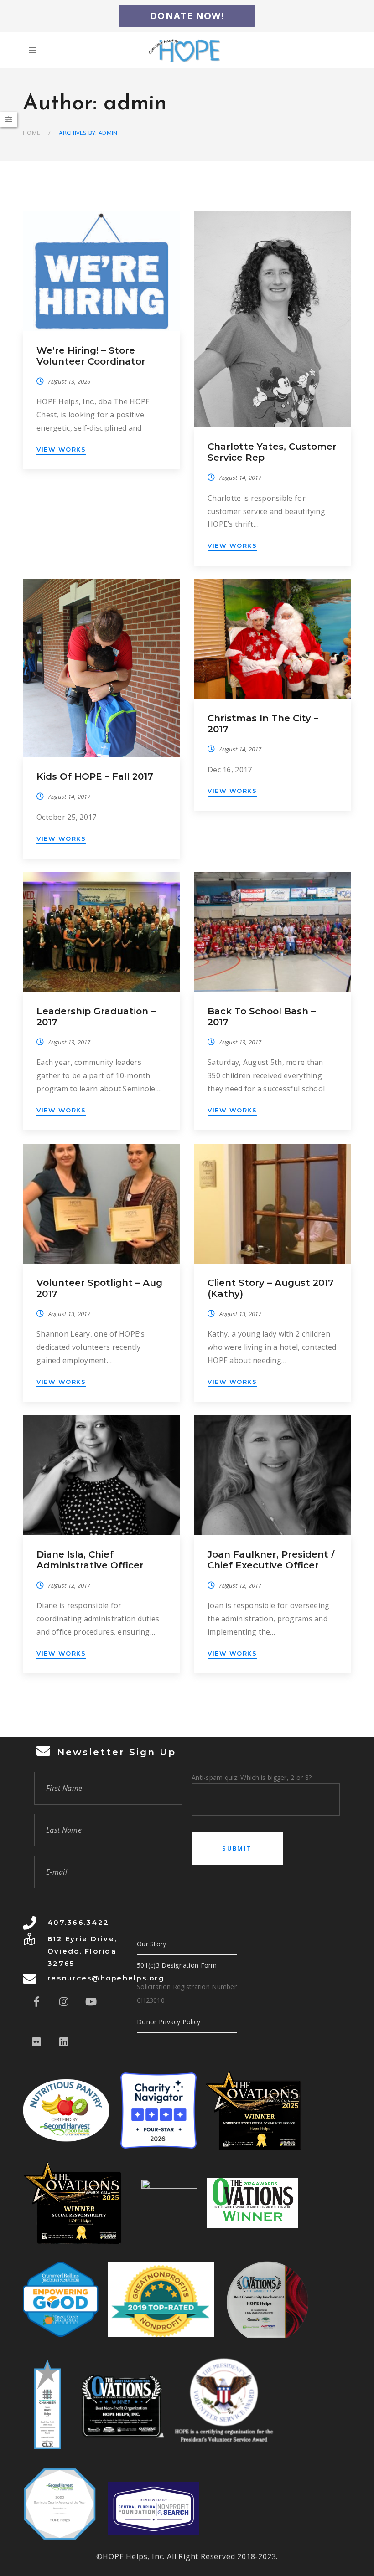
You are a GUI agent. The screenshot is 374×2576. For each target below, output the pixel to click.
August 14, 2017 (241, 478)
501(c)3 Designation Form (177, 1965)
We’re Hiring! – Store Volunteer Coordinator (91, 356)
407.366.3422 (78, 1922)
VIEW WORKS (61, 449)
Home (31, 133)
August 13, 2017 (70, 1042)
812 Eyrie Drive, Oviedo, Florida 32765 (82, 1951)
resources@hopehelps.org (106, 1978)
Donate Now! (187, 16)
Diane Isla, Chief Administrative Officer (90, 1560)
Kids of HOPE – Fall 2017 (95, 776)
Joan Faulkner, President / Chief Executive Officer (271, 1560)
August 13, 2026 (70, 381)
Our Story (152, 1944)
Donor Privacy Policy (169, 2022)
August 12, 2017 (70, 1585)
